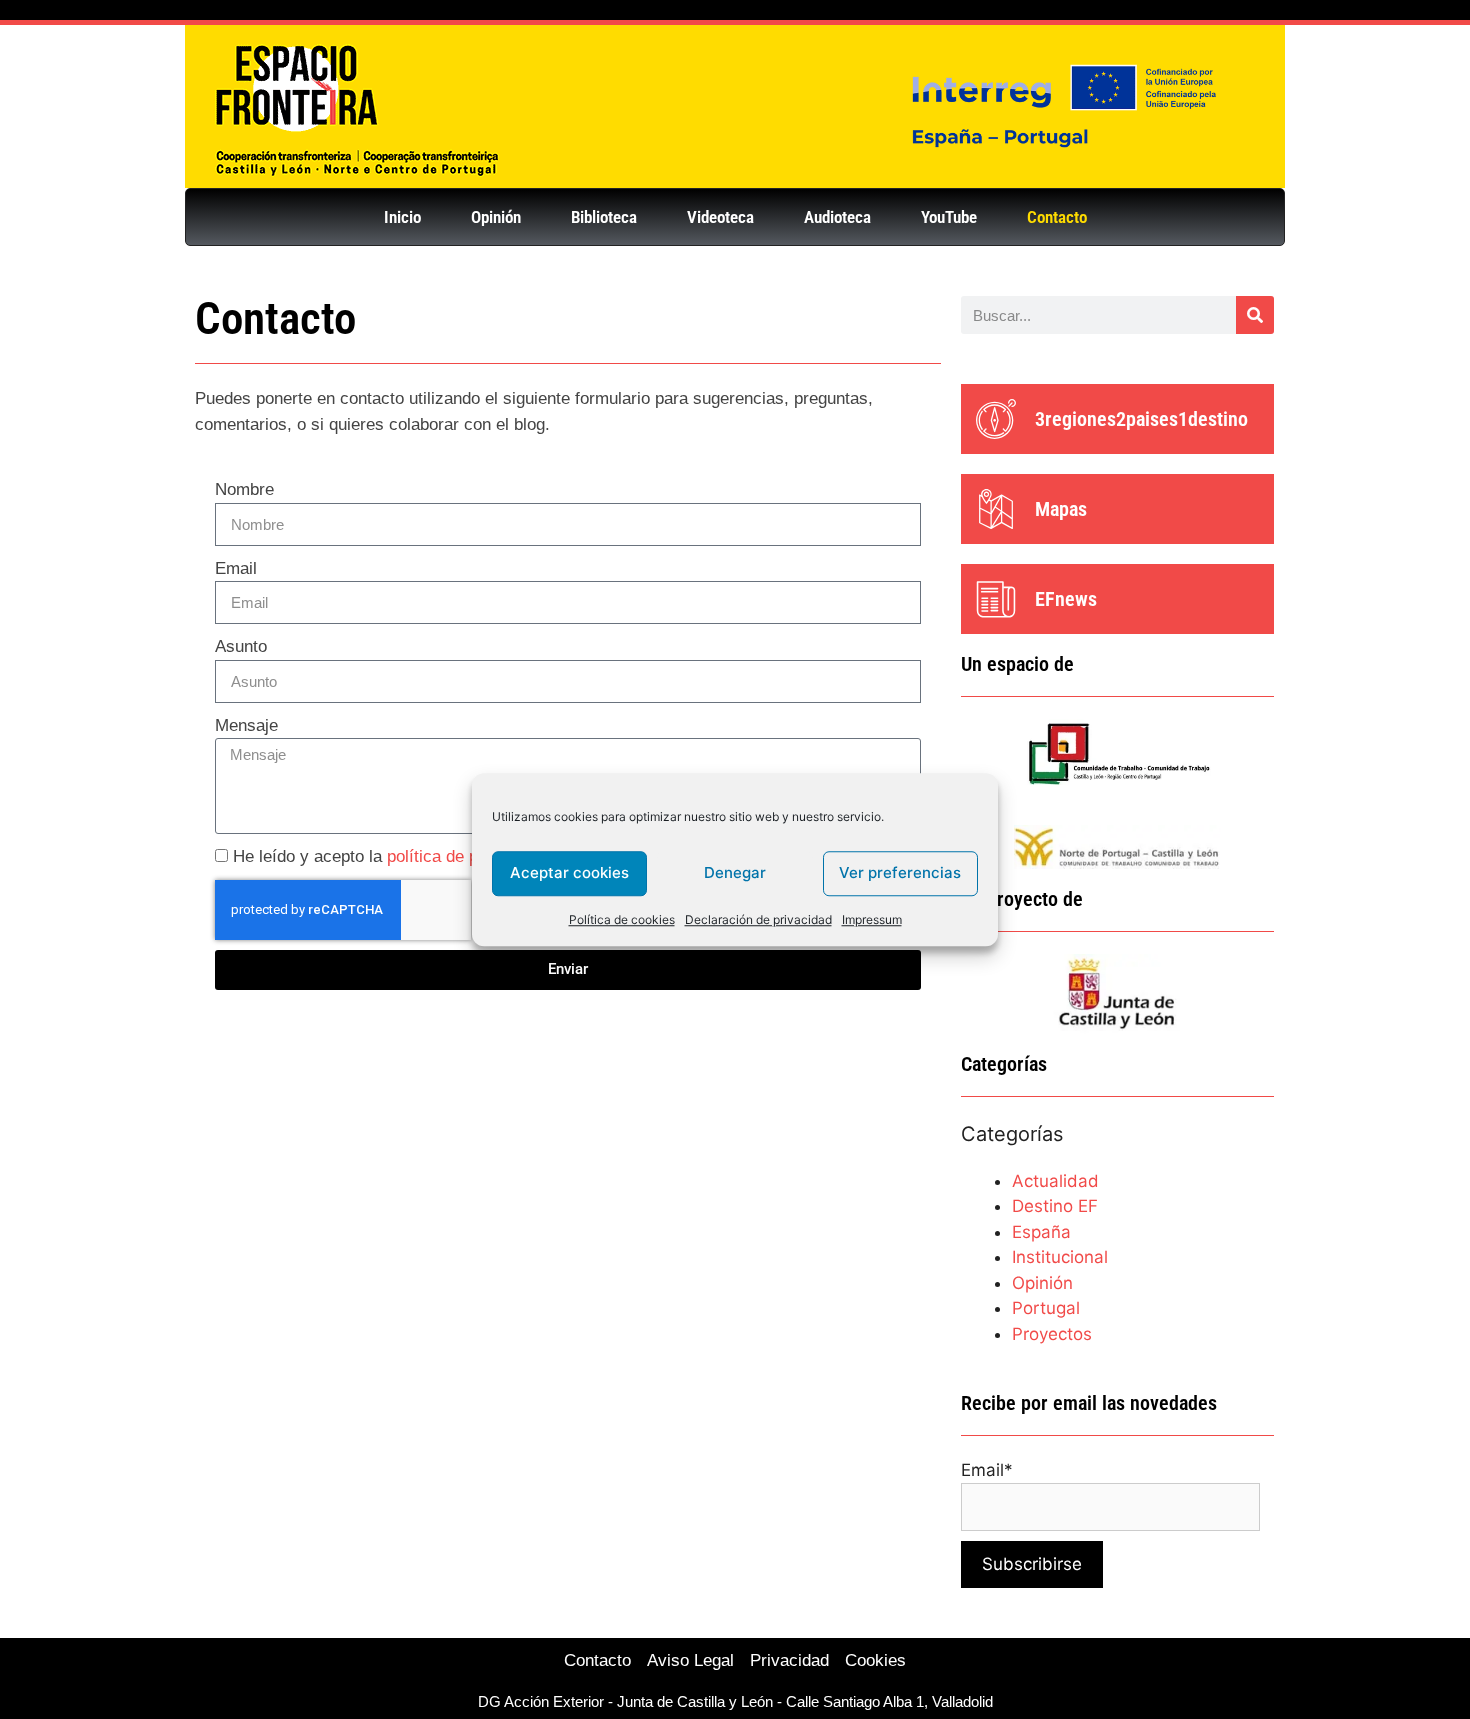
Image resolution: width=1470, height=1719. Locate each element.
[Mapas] (996, 509)
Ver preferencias (900, 872)
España (1041, 1232)
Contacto (1057, 217)
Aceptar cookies (569, 872)
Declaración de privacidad (758, 919)
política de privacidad (466, 856)
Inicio (402, 217)
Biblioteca (604, 217)
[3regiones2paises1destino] (996, 419)
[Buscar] (1255, 315)
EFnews (1066, 599)
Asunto (241, 646)
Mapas (1061, 509)
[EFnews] (996, 599)
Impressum (872, 919)
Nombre (244, 489)
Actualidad (1055, 1181)
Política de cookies (622, 919)
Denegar (735, 872)
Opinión (496, 217)
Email (236, 568)
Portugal (1046, 1308)
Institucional (1060, 1257)
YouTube (949, 217)
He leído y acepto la (389, 856)
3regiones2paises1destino (1141, 419)
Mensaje (246, 725)
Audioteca (837, 217)
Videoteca (720, 217)
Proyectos (1052, 1334)
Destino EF (1055, 1206)
